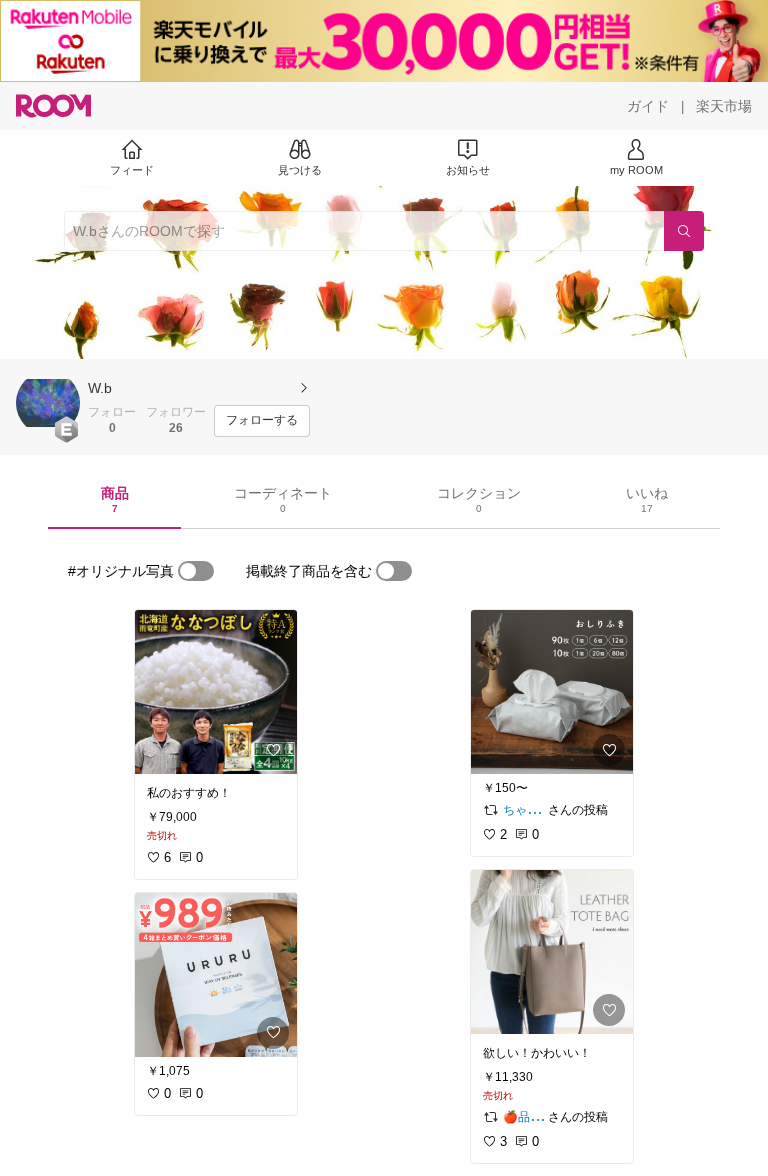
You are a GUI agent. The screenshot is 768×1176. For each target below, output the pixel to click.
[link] (216, 692)
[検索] (684, 231)
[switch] (196, 571)
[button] (48, 403)
